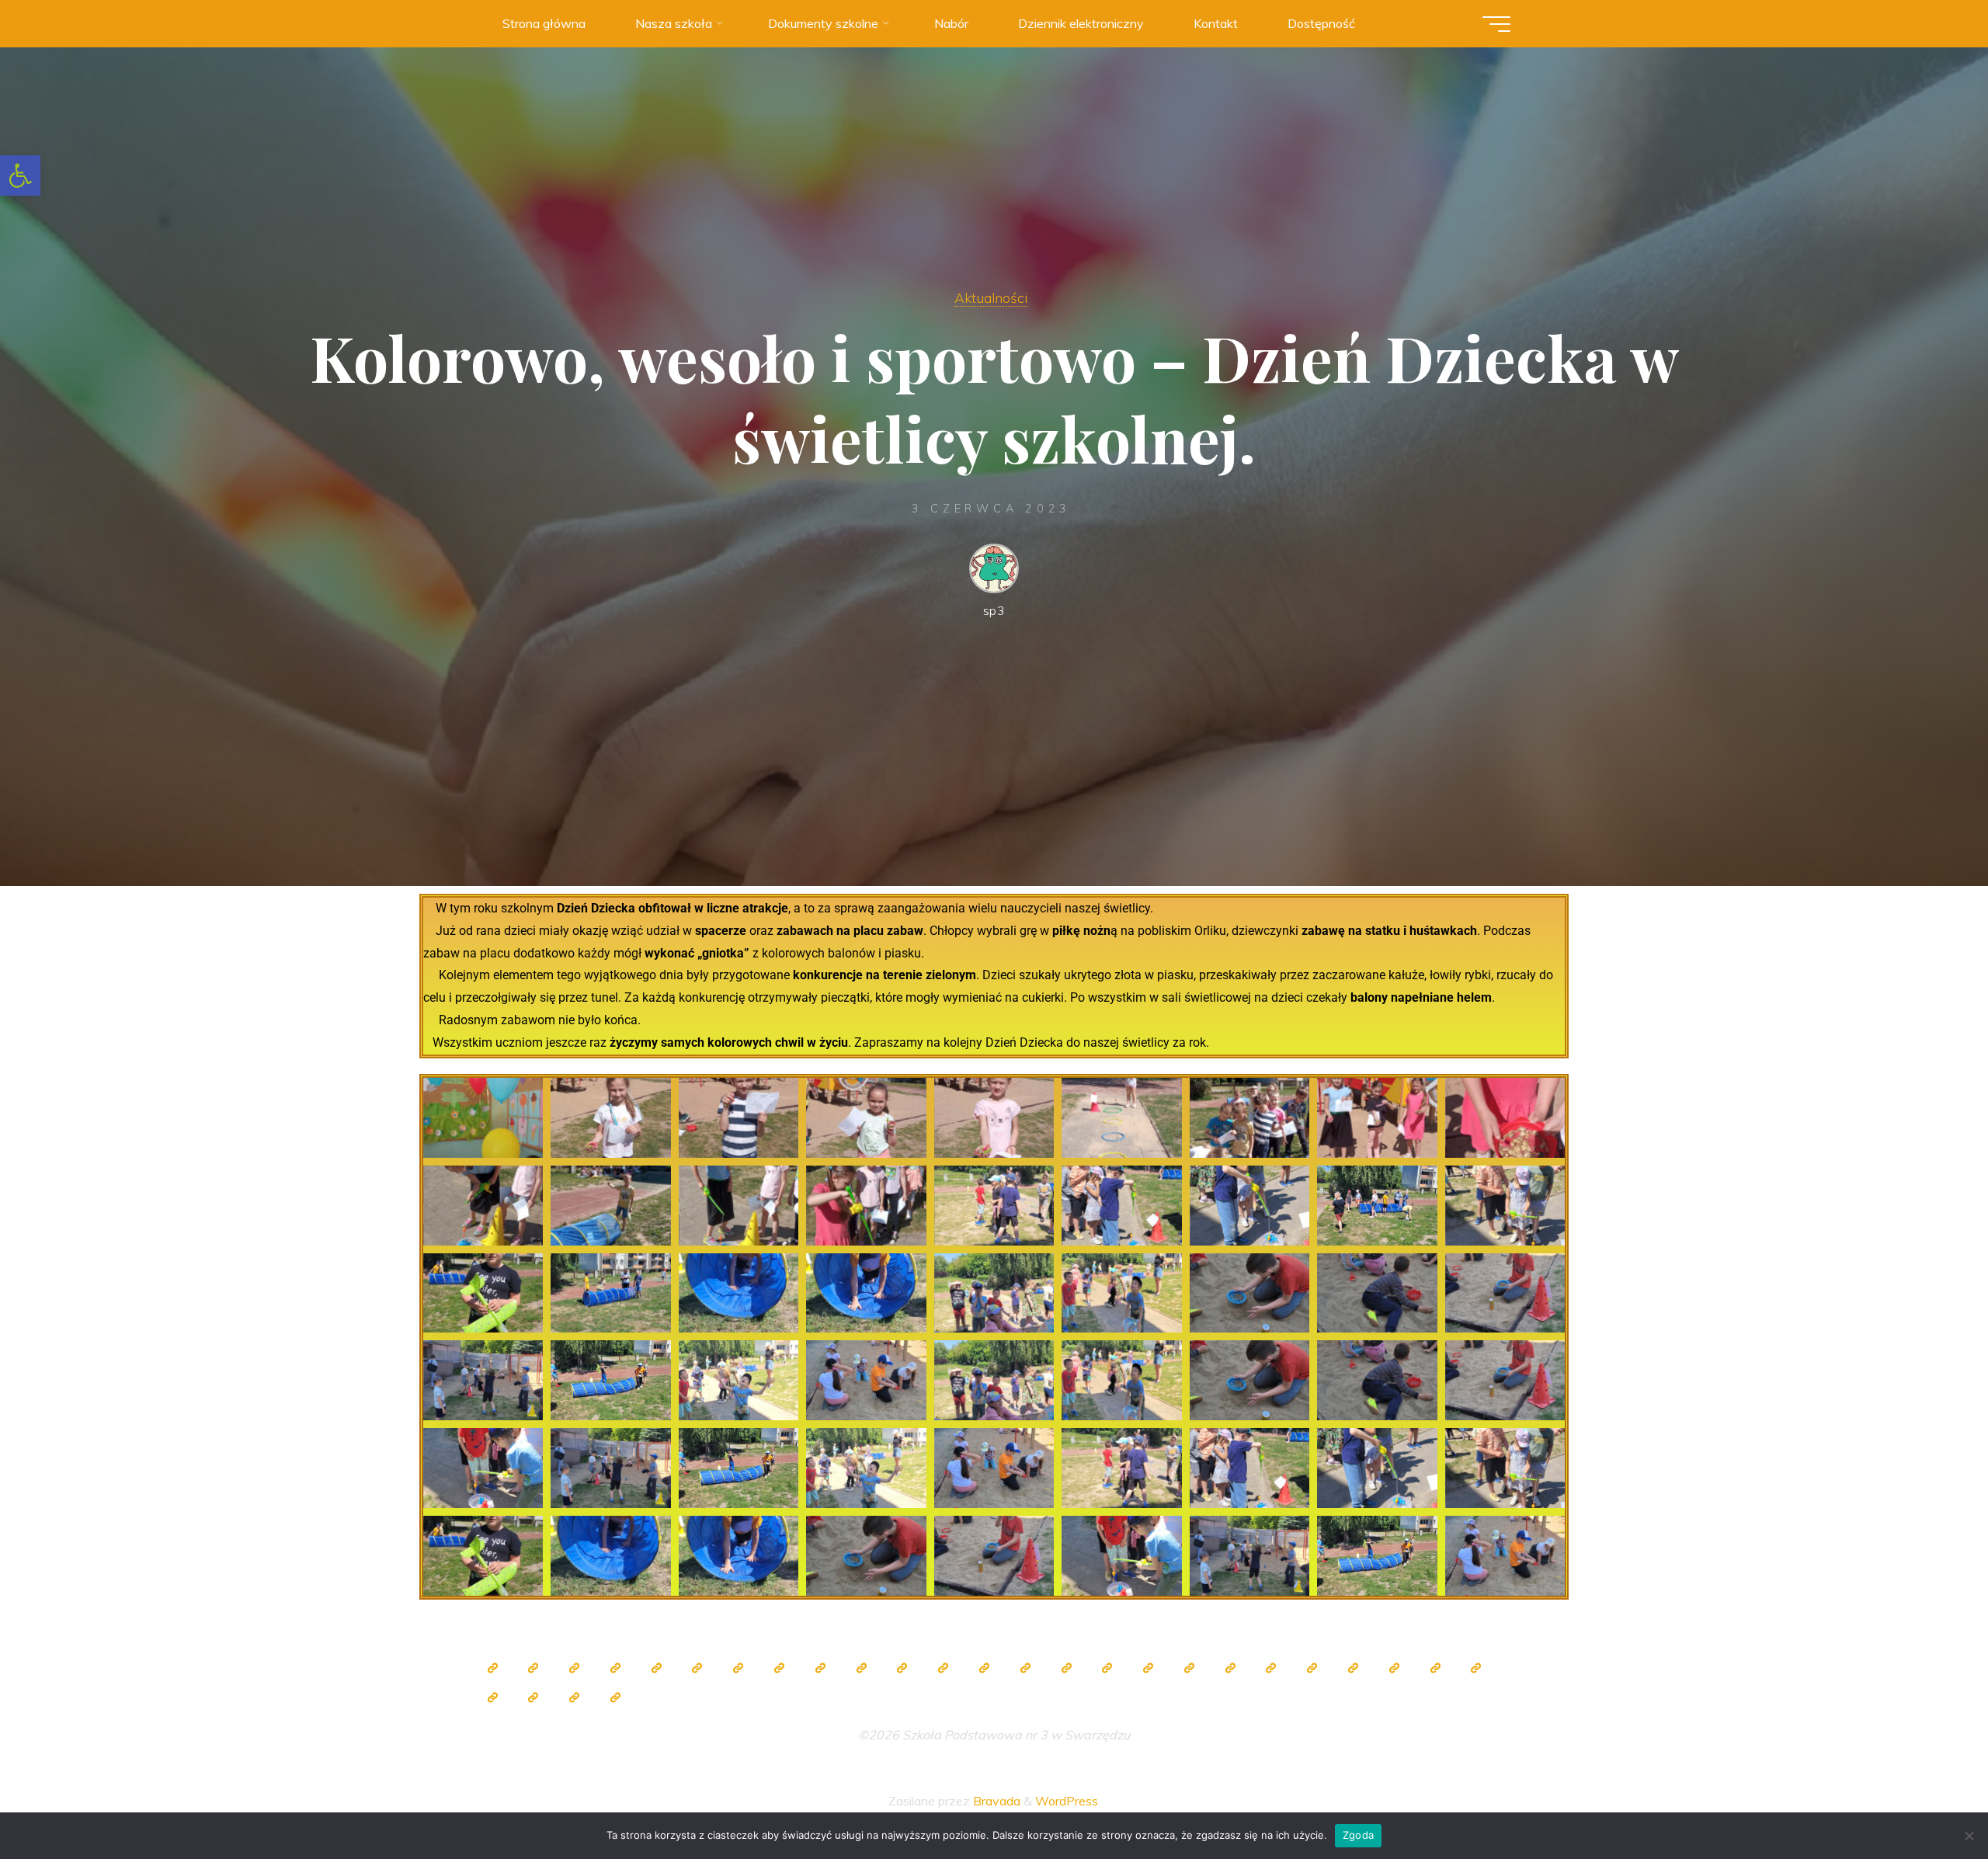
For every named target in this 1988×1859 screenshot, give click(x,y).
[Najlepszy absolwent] (1271, 1668)
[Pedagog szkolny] (820, 1668)
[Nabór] (492, 1697)
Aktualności (991, 297)
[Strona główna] (492, 1668)
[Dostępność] (615, 1697)
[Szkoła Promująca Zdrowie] (1149, 1668)
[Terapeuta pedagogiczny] (944, 1668)
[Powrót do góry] (1927, 1798)
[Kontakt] (575, 1697)
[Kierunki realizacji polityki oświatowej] (1476, 1668)
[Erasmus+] (1189, 1668)
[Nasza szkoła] (533, 1668)
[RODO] (1230, 1668)
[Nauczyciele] (739, 1668)
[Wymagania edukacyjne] (1394, 1668)
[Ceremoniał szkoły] (615, 1668)
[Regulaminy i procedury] (1435, 1668)
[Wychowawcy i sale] (1066, 1668)
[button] (20, 175)
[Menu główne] (1496, 24)
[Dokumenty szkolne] (1312, 1668)
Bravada (995, 1801)
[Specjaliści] (779, 1668)
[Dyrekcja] (697, 1668)
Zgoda (1358, 1835)
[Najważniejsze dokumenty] (1353, 1668)
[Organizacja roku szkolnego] (656, 1668)
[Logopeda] (984, 1668)
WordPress (1067, 1801)
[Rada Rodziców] (1107, 1668)
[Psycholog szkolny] (902, 1668)
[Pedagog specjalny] (1025, 1668)
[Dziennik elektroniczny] (575, 1668)
